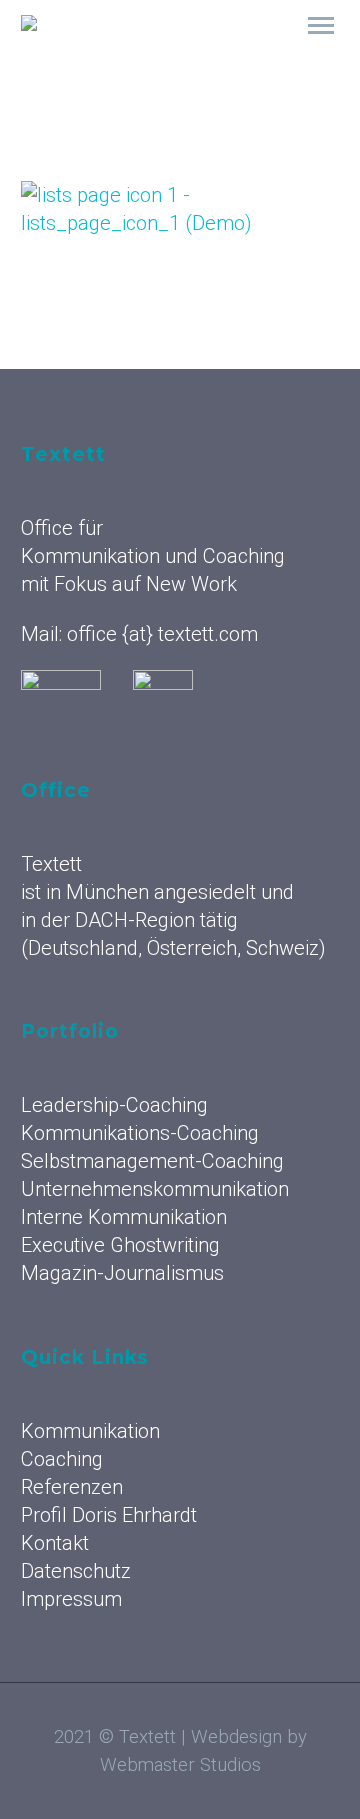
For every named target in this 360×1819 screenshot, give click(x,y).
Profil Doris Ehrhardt (109, 1515)
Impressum (71, 1599)
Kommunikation (248, 50)
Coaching (62, 1459)
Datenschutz (76, 1571)
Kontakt (55, 1543)
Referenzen (72, 1487)
